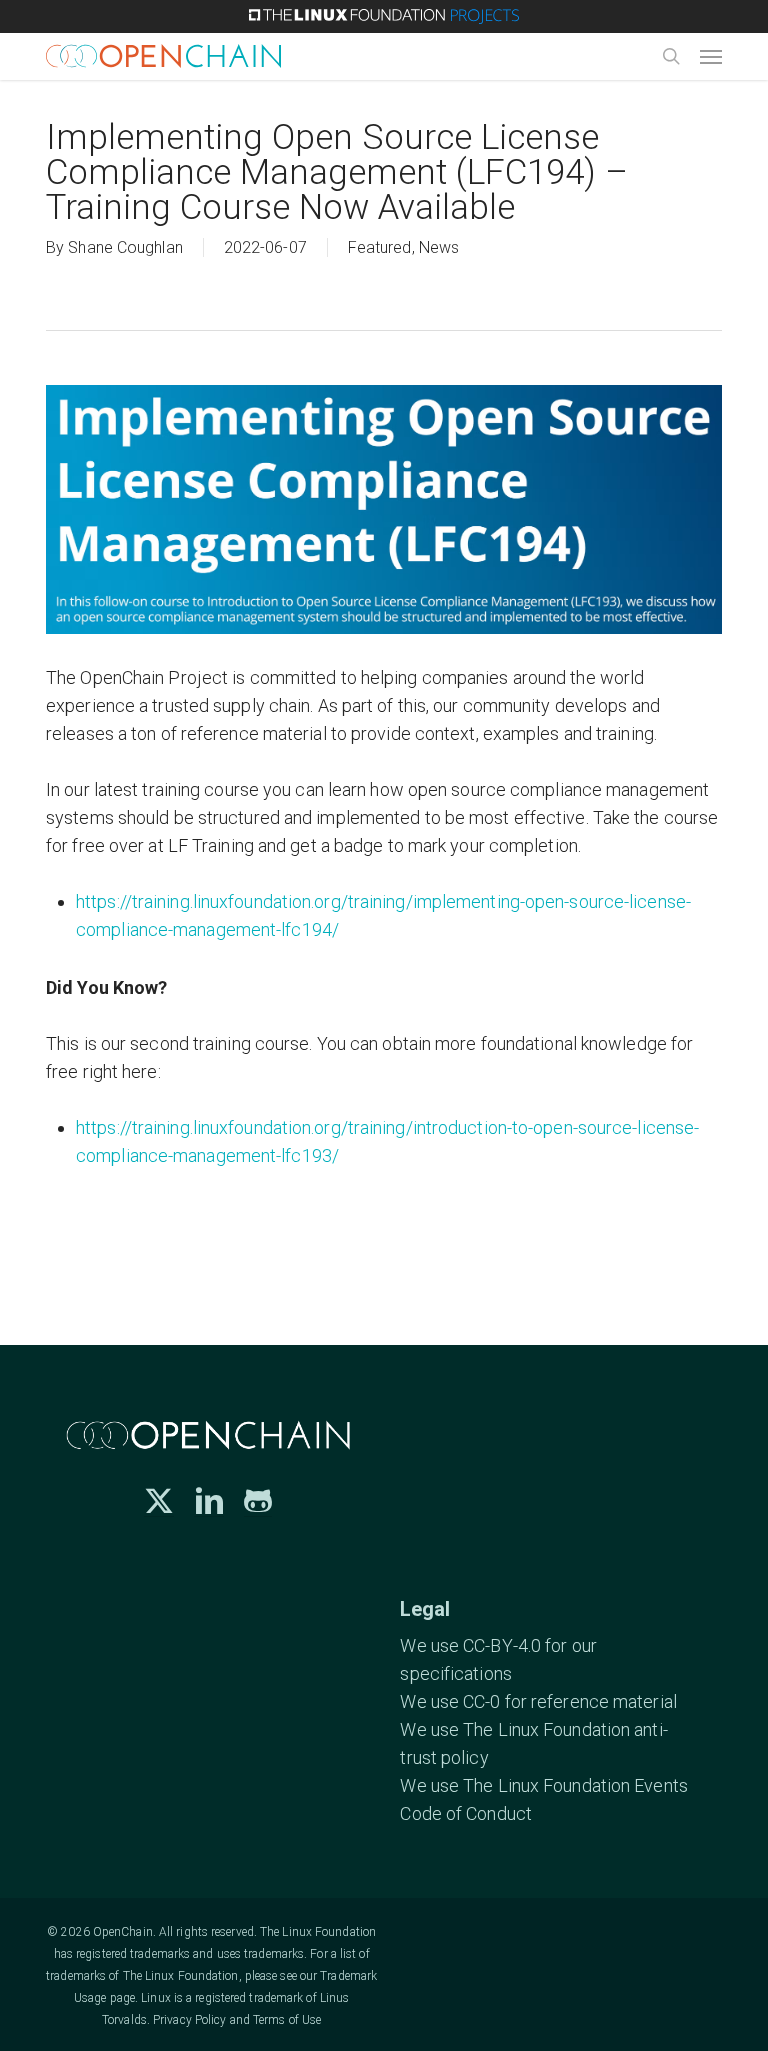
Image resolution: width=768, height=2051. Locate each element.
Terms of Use (287, 2020)
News (439, 247)
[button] (711, 56)
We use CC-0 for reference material (538, 1701)
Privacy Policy (189, 2020)
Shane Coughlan (125, 247)
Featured (380, 247)
